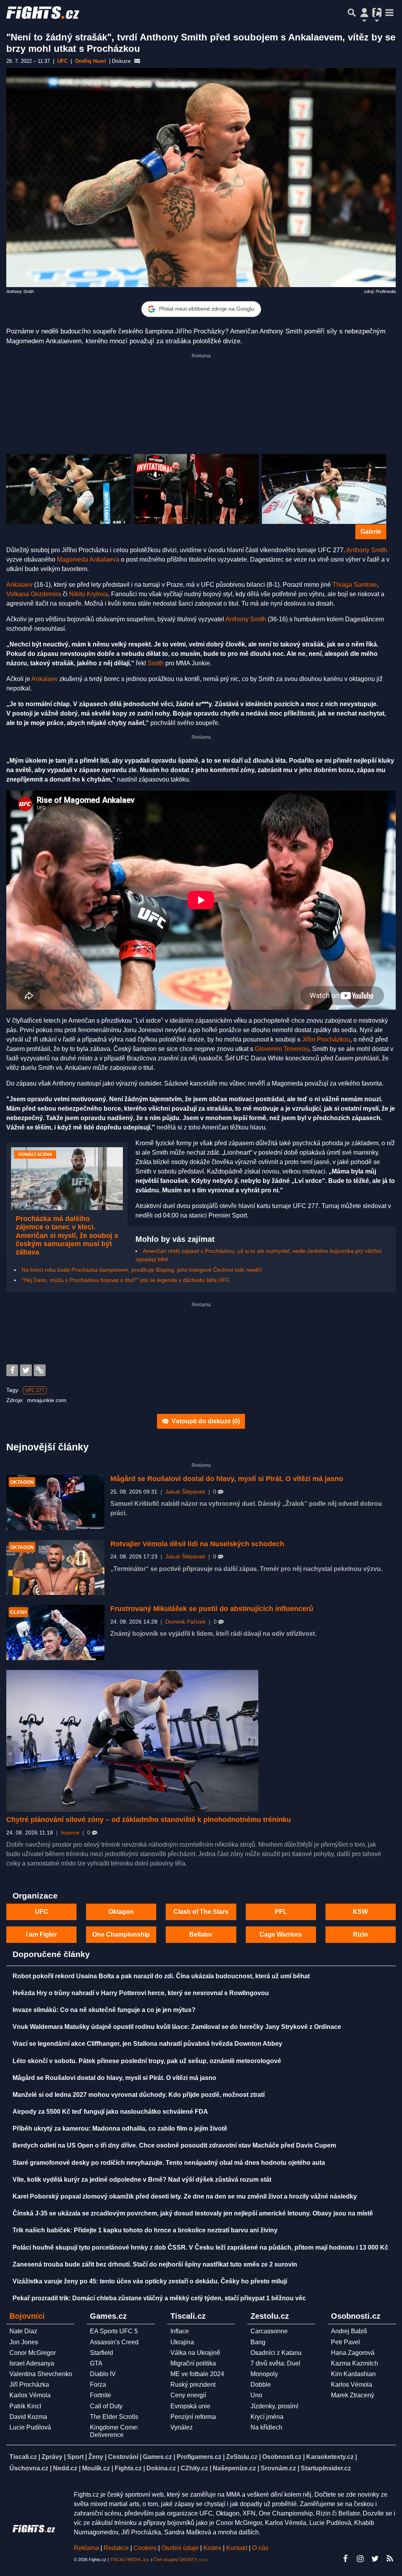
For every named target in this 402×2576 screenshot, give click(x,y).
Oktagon (121, 1912)
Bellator (201, 1934)
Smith (156, 663)
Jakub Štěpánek (185, 1492)
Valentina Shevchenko (41, 2374)
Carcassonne (269, 2331)
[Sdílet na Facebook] (12, 1370)
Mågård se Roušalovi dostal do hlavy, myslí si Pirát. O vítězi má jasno (227, 1479)
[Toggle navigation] (389, 13)
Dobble (261, 2385)
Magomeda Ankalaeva (88, 559)
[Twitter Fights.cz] (375, 2559)
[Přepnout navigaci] (364, 13)
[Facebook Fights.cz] (345, 2559)
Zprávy (52, 2457)
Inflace (180, 2331)
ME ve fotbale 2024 (197, 2374)
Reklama (86, 2548)
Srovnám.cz (278, 2468)
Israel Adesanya (32, 2363)
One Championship (121, 1934)
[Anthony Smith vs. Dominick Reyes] (69, 489)
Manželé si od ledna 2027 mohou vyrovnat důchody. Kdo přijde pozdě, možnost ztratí (139, 2095)
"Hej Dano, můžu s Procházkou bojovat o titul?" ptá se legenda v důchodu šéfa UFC (126, 1280)
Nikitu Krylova (89, 594)
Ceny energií (188, 2395)
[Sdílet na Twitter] (26, 1370)
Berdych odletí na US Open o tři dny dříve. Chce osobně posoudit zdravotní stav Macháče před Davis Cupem (174, 2145)
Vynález (182, 2427)
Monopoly (264, 2374)
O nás (260, 2548)
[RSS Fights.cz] (390, 2559)
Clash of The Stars (201, 1912)
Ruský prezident (193, 2385)
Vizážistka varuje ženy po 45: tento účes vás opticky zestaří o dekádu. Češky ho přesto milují (150, 2281)
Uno (256, 2395)
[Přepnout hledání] (352, 13)
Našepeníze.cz (234, 2468)
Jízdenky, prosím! (274, 2406)
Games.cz (157, 2457)
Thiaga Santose (355, 585)
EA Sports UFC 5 (114, 2331)
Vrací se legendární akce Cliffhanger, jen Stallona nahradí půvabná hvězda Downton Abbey (147, 2044)
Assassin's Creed (114, 2342)
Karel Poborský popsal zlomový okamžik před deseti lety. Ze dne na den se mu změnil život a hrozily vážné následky (185, 2196)
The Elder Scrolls (114, 2417)
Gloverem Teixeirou (282, 1049)
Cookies (145, 2548)
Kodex (213, 2548)
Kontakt (238, 2548)
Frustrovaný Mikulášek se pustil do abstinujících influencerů (212, 1609)
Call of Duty (106, 2406)
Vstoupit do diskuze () (205, 1421)
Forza (98, 2385)
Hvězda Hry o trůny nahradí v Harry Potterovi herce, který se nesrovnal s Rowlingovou (141, 1993)
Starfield (101, 2353)
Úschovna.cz (29, 2468)
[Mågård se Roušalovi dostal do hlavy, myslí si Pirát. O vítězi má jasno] (55, 1502)
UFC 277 (35, 1390)
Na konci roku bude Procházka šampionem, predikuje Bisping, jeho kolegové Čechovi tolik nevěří (142, 1270)
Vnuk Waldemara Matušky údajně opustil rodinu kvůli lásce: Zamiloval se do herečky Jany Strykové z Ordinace (177, 2027)
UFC (42, 1912)
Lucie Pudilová (30, 2427)
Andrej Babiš (349, 2331)
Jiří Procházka (29, 2385)
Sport (75, 2457)
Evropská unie (190, 2406)
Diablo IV (103, 2374)
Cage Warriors (281, 1934)
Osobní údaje (180, 2548)
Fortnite (100, 2395)
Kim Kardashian (353, 2374)
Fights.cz (128, 2468)
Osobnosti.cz (282, 2457)
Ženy (96, 2457)
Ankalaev (19, 585)
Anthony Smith (367, 550)
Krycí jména (267, 2417)
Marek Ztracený (353, 2395)
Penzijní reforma (193, 2417)
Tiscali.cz (23, 2457)
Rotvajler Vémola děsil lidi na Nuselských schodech (197, 1544)
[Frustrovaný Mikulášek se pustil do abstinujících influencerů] (55, 1632)
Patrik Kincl (25, 2406)
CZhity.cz (194, 2468)
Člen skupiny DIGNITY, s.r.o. (181, 2560)
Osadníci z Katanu (276, 2353)
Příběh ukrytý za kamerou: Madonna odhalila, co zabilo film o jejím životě (120, 2128)
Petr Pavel (345, 2342)
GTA (96, 2363)
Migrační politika (193, 2363)
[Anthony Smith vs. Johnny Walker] (324, 489)
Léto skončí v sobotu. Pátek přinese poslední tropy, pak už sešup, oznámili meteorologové (147, 2061)
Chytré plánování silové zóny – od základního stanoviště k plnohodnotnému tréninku (149, 1820)
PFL (281, 1912)
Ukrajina (182, 2342)
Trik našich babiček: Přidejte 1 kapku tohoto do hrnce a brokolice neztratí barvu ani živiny (145, 2230)
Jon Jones (24, 2342)
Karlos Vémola (30, 2395)
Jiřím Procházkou (326, 1039)
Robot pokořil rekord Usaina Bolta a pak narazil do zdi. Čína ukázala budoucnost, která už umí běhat (161, 1976)
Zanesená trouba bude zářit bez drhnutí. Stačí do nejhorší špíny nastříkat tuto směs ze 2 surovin (155, 2264)
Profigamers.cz (199, 2457)
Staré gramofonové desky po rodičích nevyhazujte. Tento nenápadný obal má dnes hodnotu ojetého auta (169, 2163)
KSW (360, 1912)
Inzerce (70, 1833)
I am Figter (41, 1934)
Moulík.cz (96, 2468)
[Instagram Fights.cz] (360, 2559)
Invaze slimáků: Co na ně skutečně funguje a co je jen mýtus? (104, 2010)
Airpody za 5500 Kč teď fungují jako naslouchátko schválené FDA (110, 2112)
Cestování (123, 2457)
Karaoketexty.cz (330, 2457)
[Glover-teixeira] (196, 489)
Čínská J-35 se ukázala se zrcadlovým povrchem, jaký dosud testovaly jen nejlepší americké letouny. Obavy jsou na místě (193, 2213)
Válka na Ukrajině (195, 2353)
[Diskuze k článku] (137, 61)
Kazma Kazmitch (354, 2363)
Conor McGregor (33, 2353)
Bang (258, 2342)
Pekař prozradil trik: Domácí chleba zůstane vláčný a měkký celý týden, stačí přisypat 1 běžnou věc (159, 2298)
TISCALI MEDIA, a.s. (130, 2560)
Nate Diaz (23, 2331)
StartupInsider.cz (326, 2468)
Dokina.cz (161, 2468)
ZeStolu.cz (242, 2457)
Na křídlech (266, 2427)
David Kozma (28, 2417)
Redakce (116, 2548)
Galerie (371, 532)
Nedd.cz (65, 2468)
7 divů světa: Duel (275, 2363)
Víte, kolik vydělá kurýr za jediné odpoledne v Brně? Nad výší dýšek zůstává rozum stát (142, 2180)
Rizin (360, 1934)
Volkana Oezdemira (34, 594)
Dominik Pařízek (185, 1622)
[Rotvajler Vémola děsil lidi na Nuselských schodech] (55, 1568)
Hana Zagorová (353, 2353)
